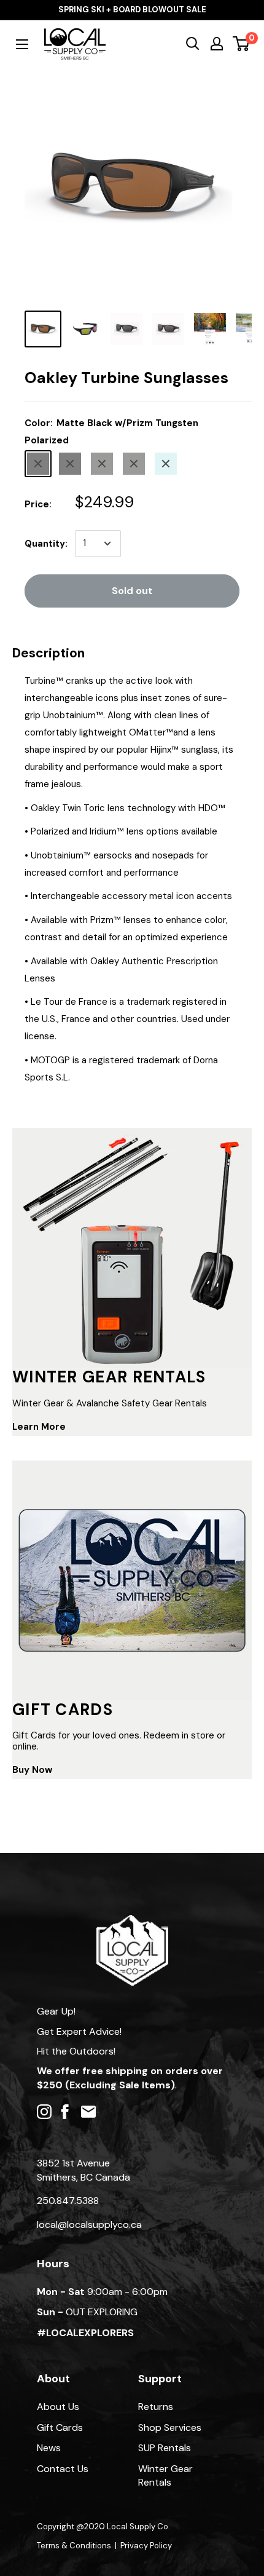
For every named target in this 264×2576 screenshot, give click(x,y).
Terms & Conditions (74, 2546)
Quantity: (46, 544)
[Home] (132, 1921)
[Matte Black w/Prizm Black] (102, 464)
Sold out (132, 591)
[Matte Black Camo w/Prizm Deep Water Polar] (166, 464)
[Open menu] (22, 44)
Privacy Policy (146, 2546)
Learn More (39, 1427)
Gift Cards (60, 2427)
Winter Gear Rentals (165, 2475)
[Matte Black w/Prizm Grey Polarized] (134, 464)
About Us (58, 2407)
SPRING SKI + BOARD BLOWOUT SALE (132, 10)
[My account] (217, 44)
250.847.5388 (68, 2201)
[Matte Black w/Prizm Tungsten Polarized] (38, 464)
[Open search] (193, 44)
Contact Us (63, 2469)
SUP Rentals (165, 2448)
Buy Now (32, 1770)
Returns (156, 2407)
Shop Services (170, 2427)
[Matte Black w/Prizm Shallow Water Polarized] (70, 464)
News (49, 2448)
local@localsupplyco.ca (89, 2225)
